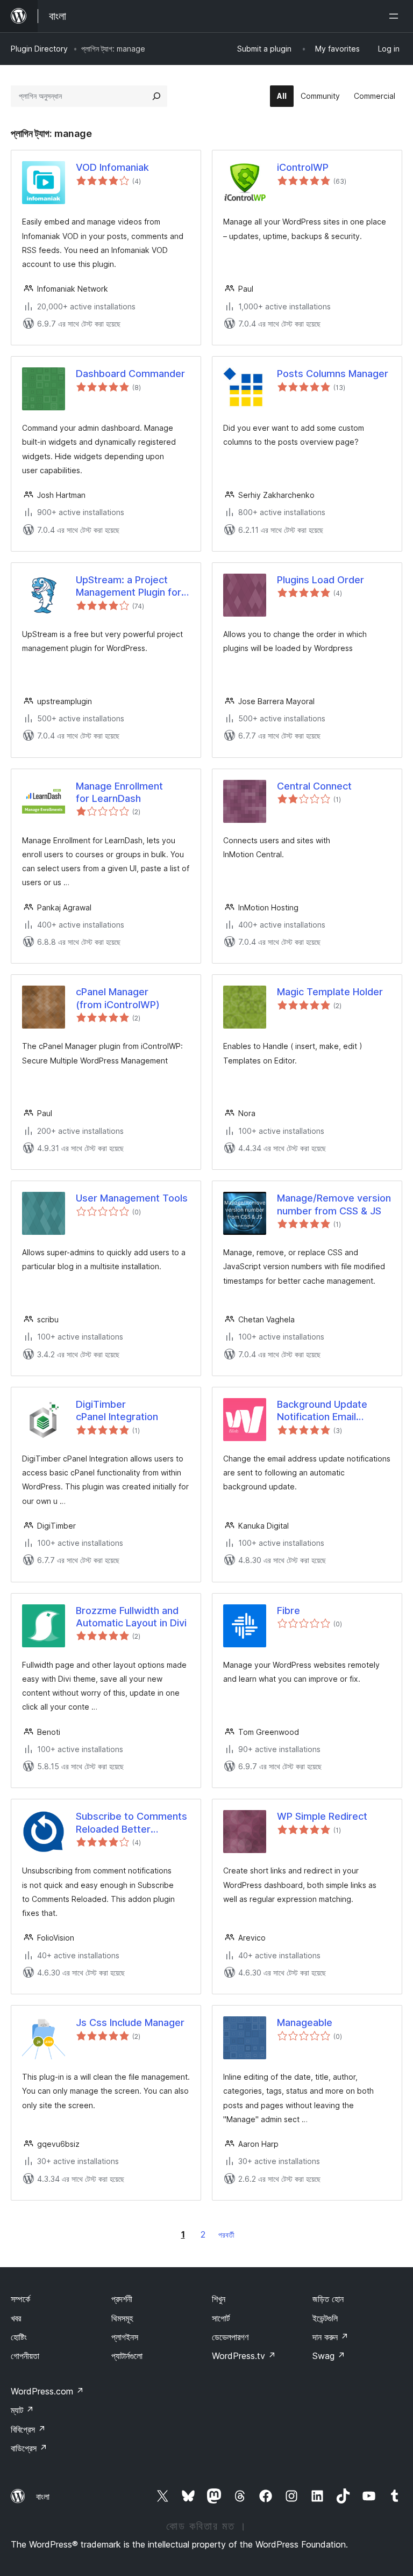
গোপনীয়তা (25, 2356)
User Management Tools (132, 1198)
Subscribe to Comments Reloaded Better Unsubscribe (131, 1823)
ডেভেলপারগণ (230, 2337)
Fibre (289, 1611)
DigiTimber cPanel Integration (117, 1410)
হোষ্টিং (19, 2337)
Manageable (305, 2023)
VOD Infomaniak (112, 167)
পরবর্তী (226, 2235)
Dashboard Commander (130, 374)
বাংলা (43, 2497)
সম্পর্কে (20, 2299)
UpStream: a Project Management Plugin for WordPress (129, 587)
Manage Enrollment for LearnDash (119, 792)
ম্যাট (22, 2410)
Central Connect (314, 786)
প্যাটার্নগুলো (127, 2356)
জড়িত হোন (328, 2299)
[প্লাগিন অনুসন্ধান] (156, 96)
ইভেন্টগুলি (325, 2318)
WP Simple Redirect (322, 1816)
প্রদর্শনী (122, 2299)
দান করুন (330, 2337)
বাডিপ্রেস (29, 2448)
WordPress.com (47, 2391)
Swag (329, 2356)
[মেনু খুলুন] (396, 16)
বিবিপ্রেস (28, 2429)
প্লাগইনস (125, 2337)
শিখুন (219, 2299)
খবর (16, 2318)
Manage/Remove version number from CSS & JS (334, 1204)
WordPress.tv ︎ (244, 2356)
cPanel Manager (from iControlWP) (118, 998)
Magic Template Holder (330, 992)
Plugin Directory (39, 49)
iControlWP (303, 167)
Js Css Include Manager (130, 2023)
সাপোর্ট (221, 2318)
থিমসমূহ (122, 2318)
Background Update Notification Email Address (322, 1411)
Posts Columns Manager (333, 374)
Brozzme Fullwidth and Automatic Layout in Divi (131, 1617)
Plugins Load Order (321, 580)
